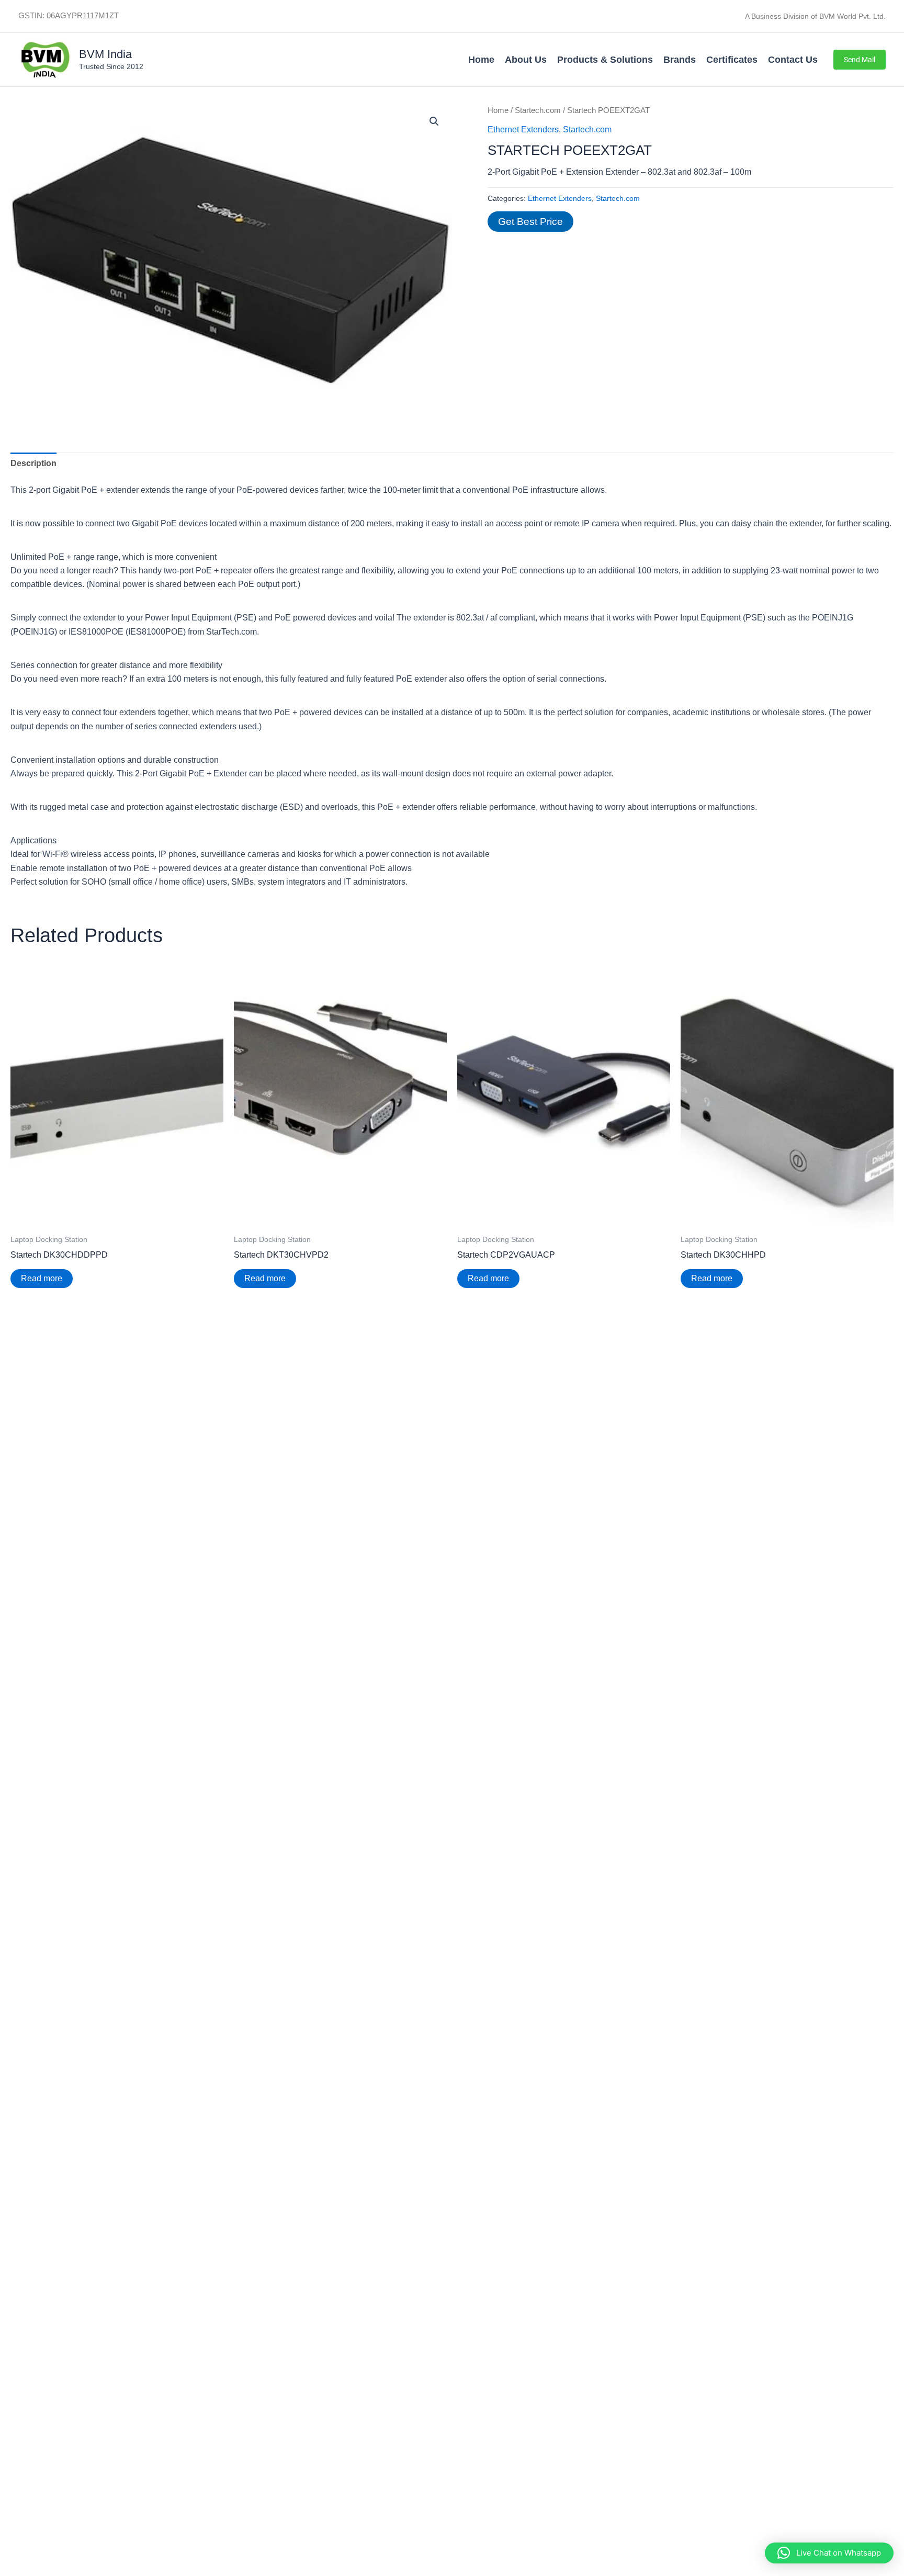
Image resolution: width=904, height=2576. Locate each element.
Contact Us (793, 60)
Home (481, 60)
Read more (42, 1278)
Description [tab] (33, 463)
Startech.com (538, 110)
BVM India (105, 54)
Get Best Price (530, 222)
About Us (526, 60)
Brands (680, 60)
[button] (860, 60)
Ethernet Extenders (523, 129)
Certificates (732, 60)
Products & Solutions (605, 60)
